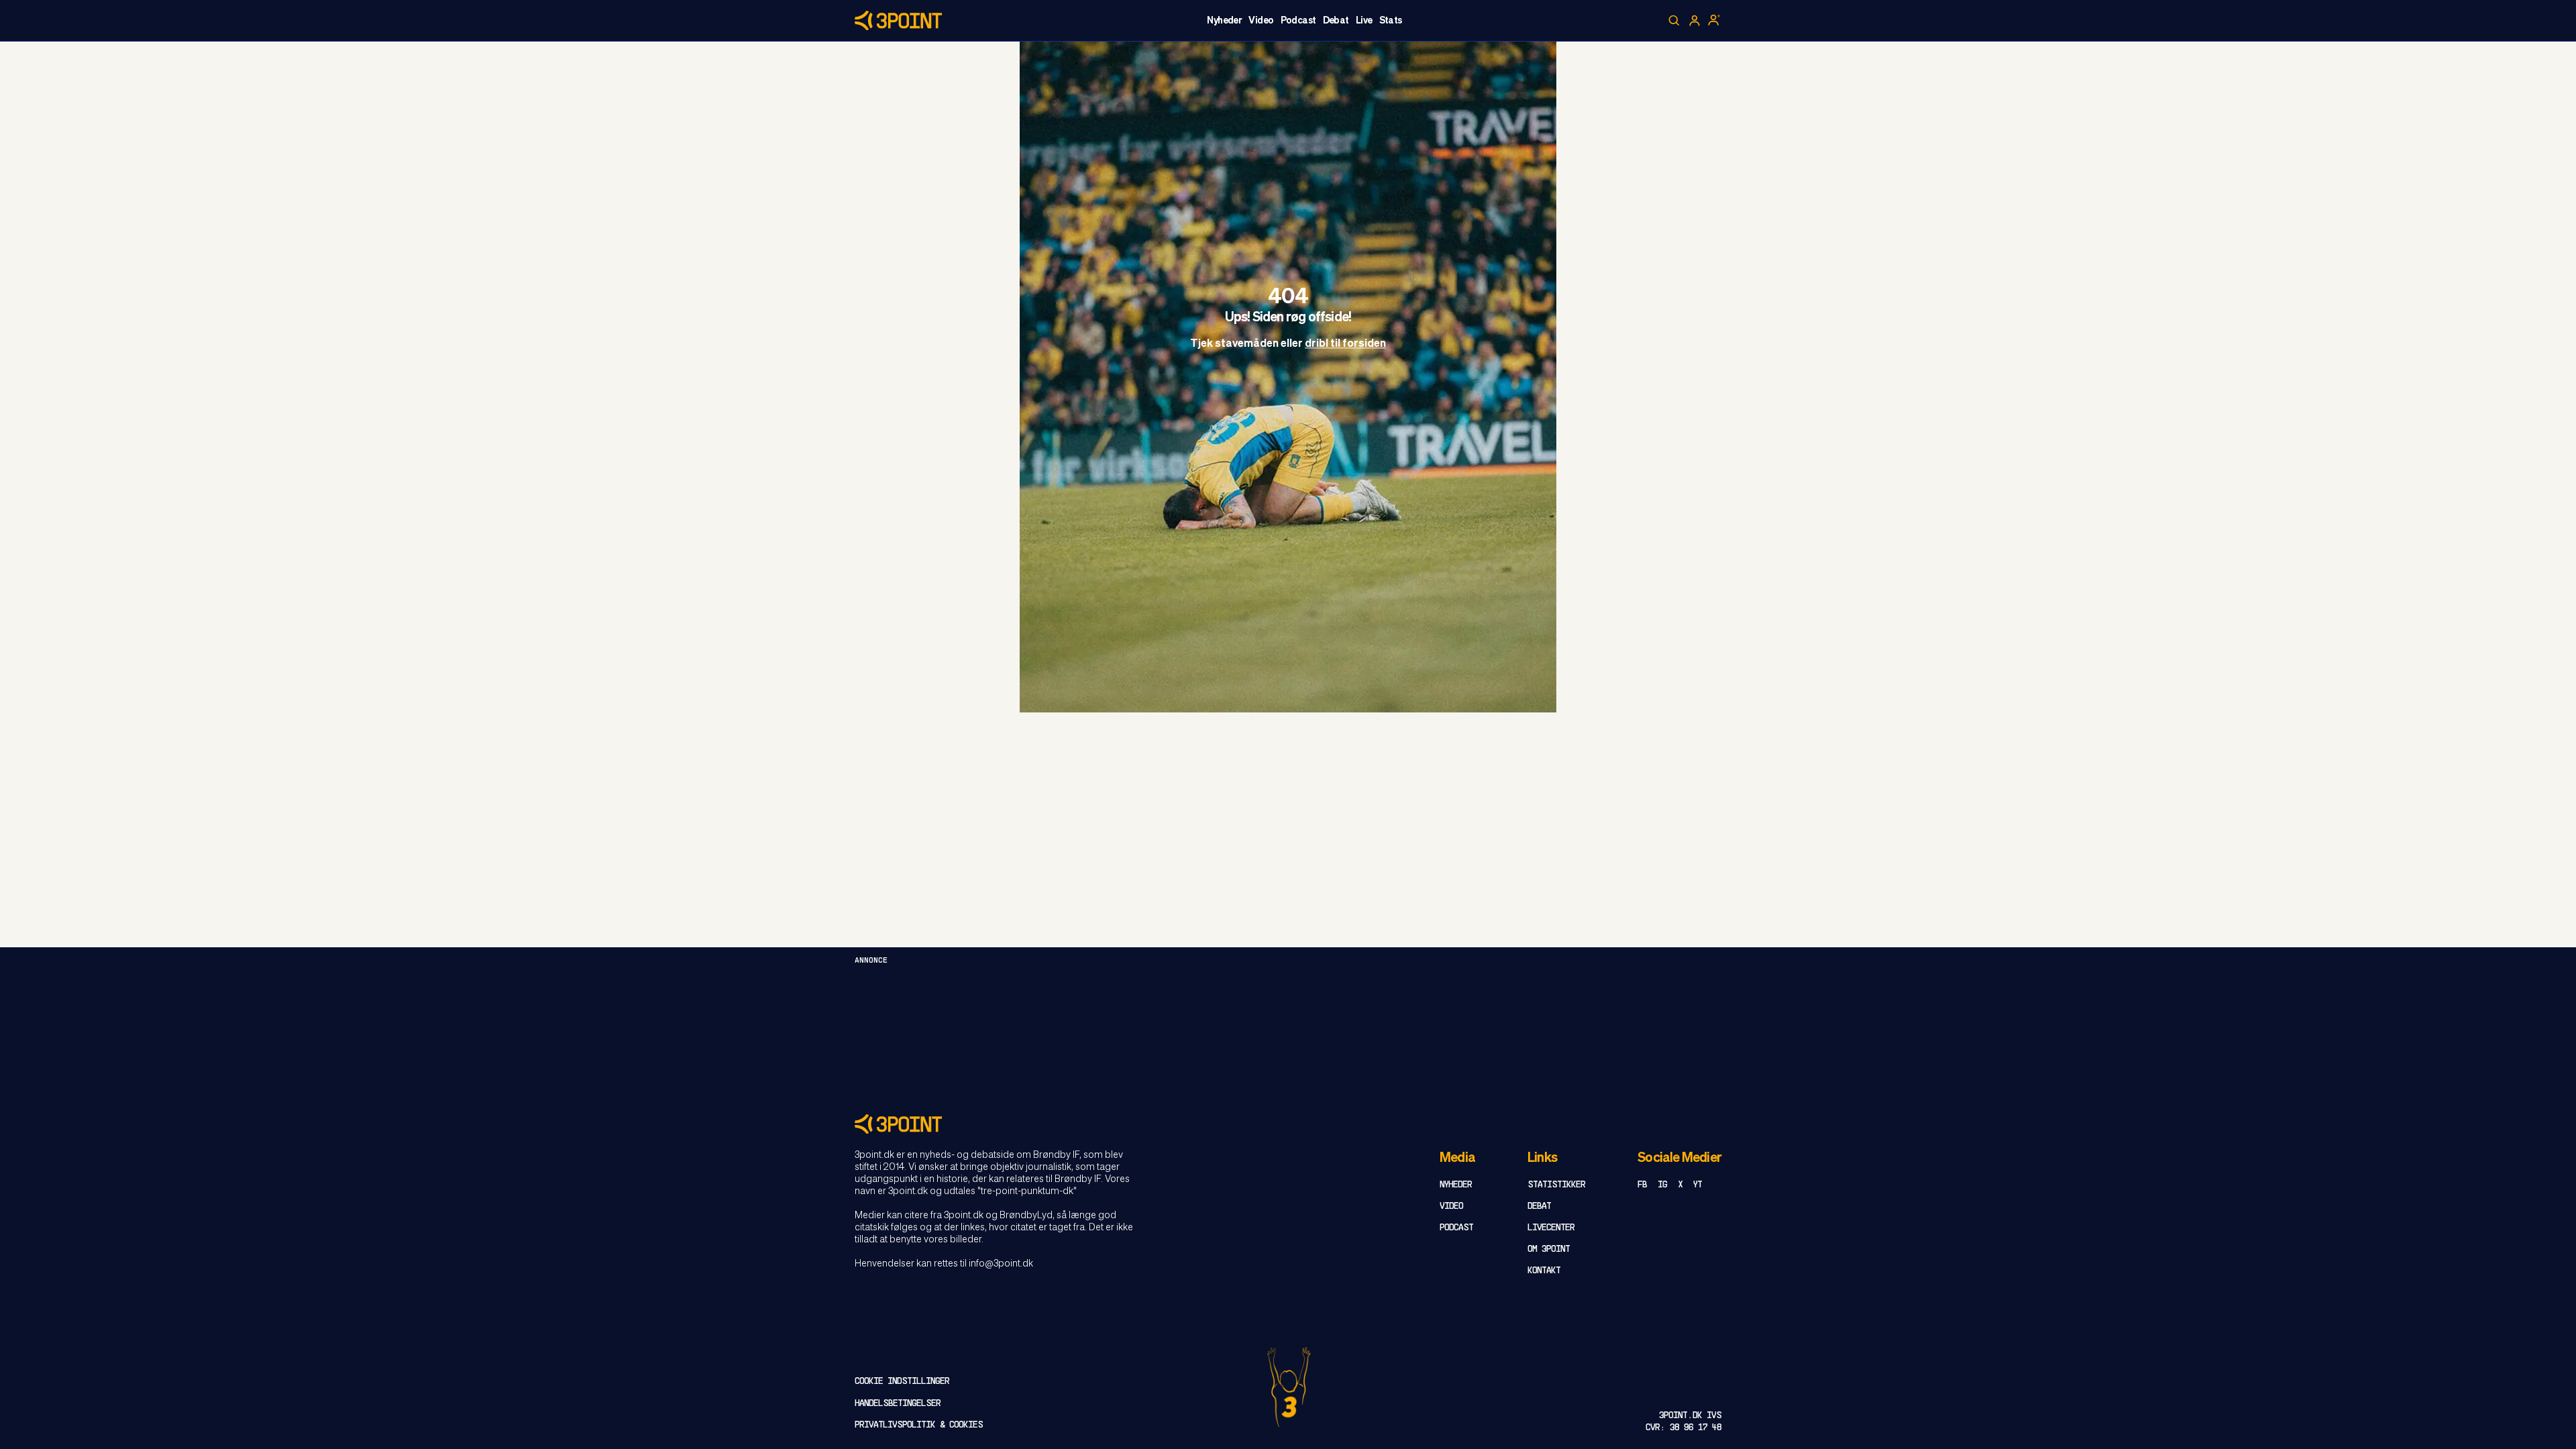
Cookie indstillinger (902, 1382)
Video (1261, 21)
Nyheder (1224, 21)
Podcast (1298, 21)
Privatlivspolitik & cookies (919, 1425)
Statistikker (1556, 1185)
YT (1698, 1185)
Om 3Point (1549, 1249)
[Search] (1674, 21)
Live (1364, 21)
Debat (1336, 21)
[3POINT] (1288, 1124)
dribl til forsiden (1345, 345)
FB (1642, 1185)
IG (1662, 1185)
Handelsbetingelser (898, 1404)
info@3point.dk (1001, 1264)
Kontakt (1544, 1271)
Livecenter (1551, 1228)
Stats (1391, 21)
